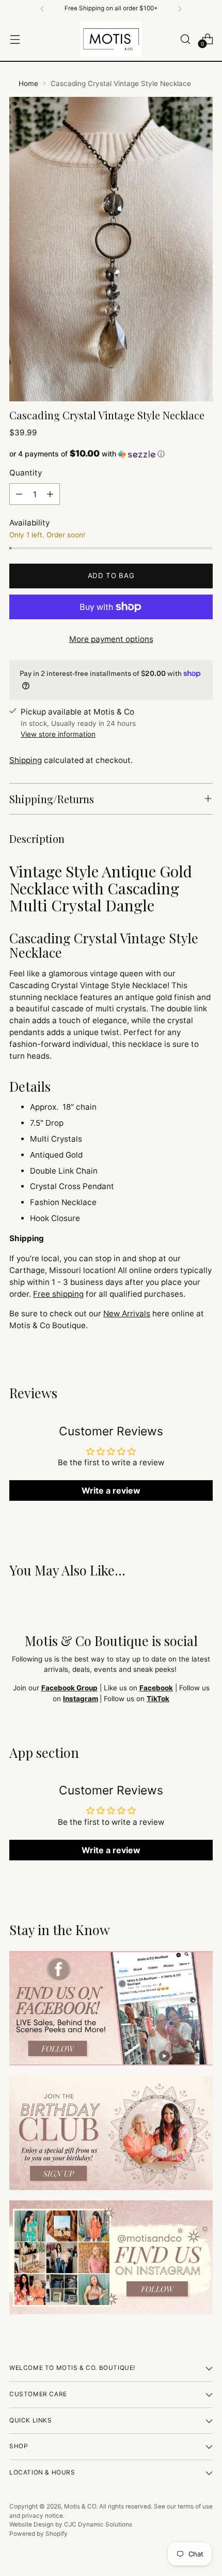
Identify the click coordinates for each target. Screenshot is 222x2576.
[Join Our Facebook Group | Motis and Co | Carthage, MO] (111, 2008)
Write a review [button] (111, 1490)
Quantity (26, 473)
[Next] (180, 9)
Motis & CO (80, 2506)
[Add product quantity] (50, 494)
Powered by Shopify (38, 2534)
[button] (111, 454)
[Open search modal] (185, 39)
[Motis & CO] (111, 39)
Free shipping (58, 1294)
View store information (58, 734)
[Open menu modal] (15, 39)
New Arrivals (127, 1314)
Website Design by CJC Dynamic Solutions (71, 2524)
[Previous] (42, 9)
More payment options (111, 639)
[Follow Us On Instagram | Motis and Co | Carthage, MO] (111, 2258)
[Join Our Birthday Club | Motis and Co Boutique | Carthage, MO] (111, 2133)
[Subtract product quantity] (19, 494)
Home (28, 83)
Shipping (26, 760)
